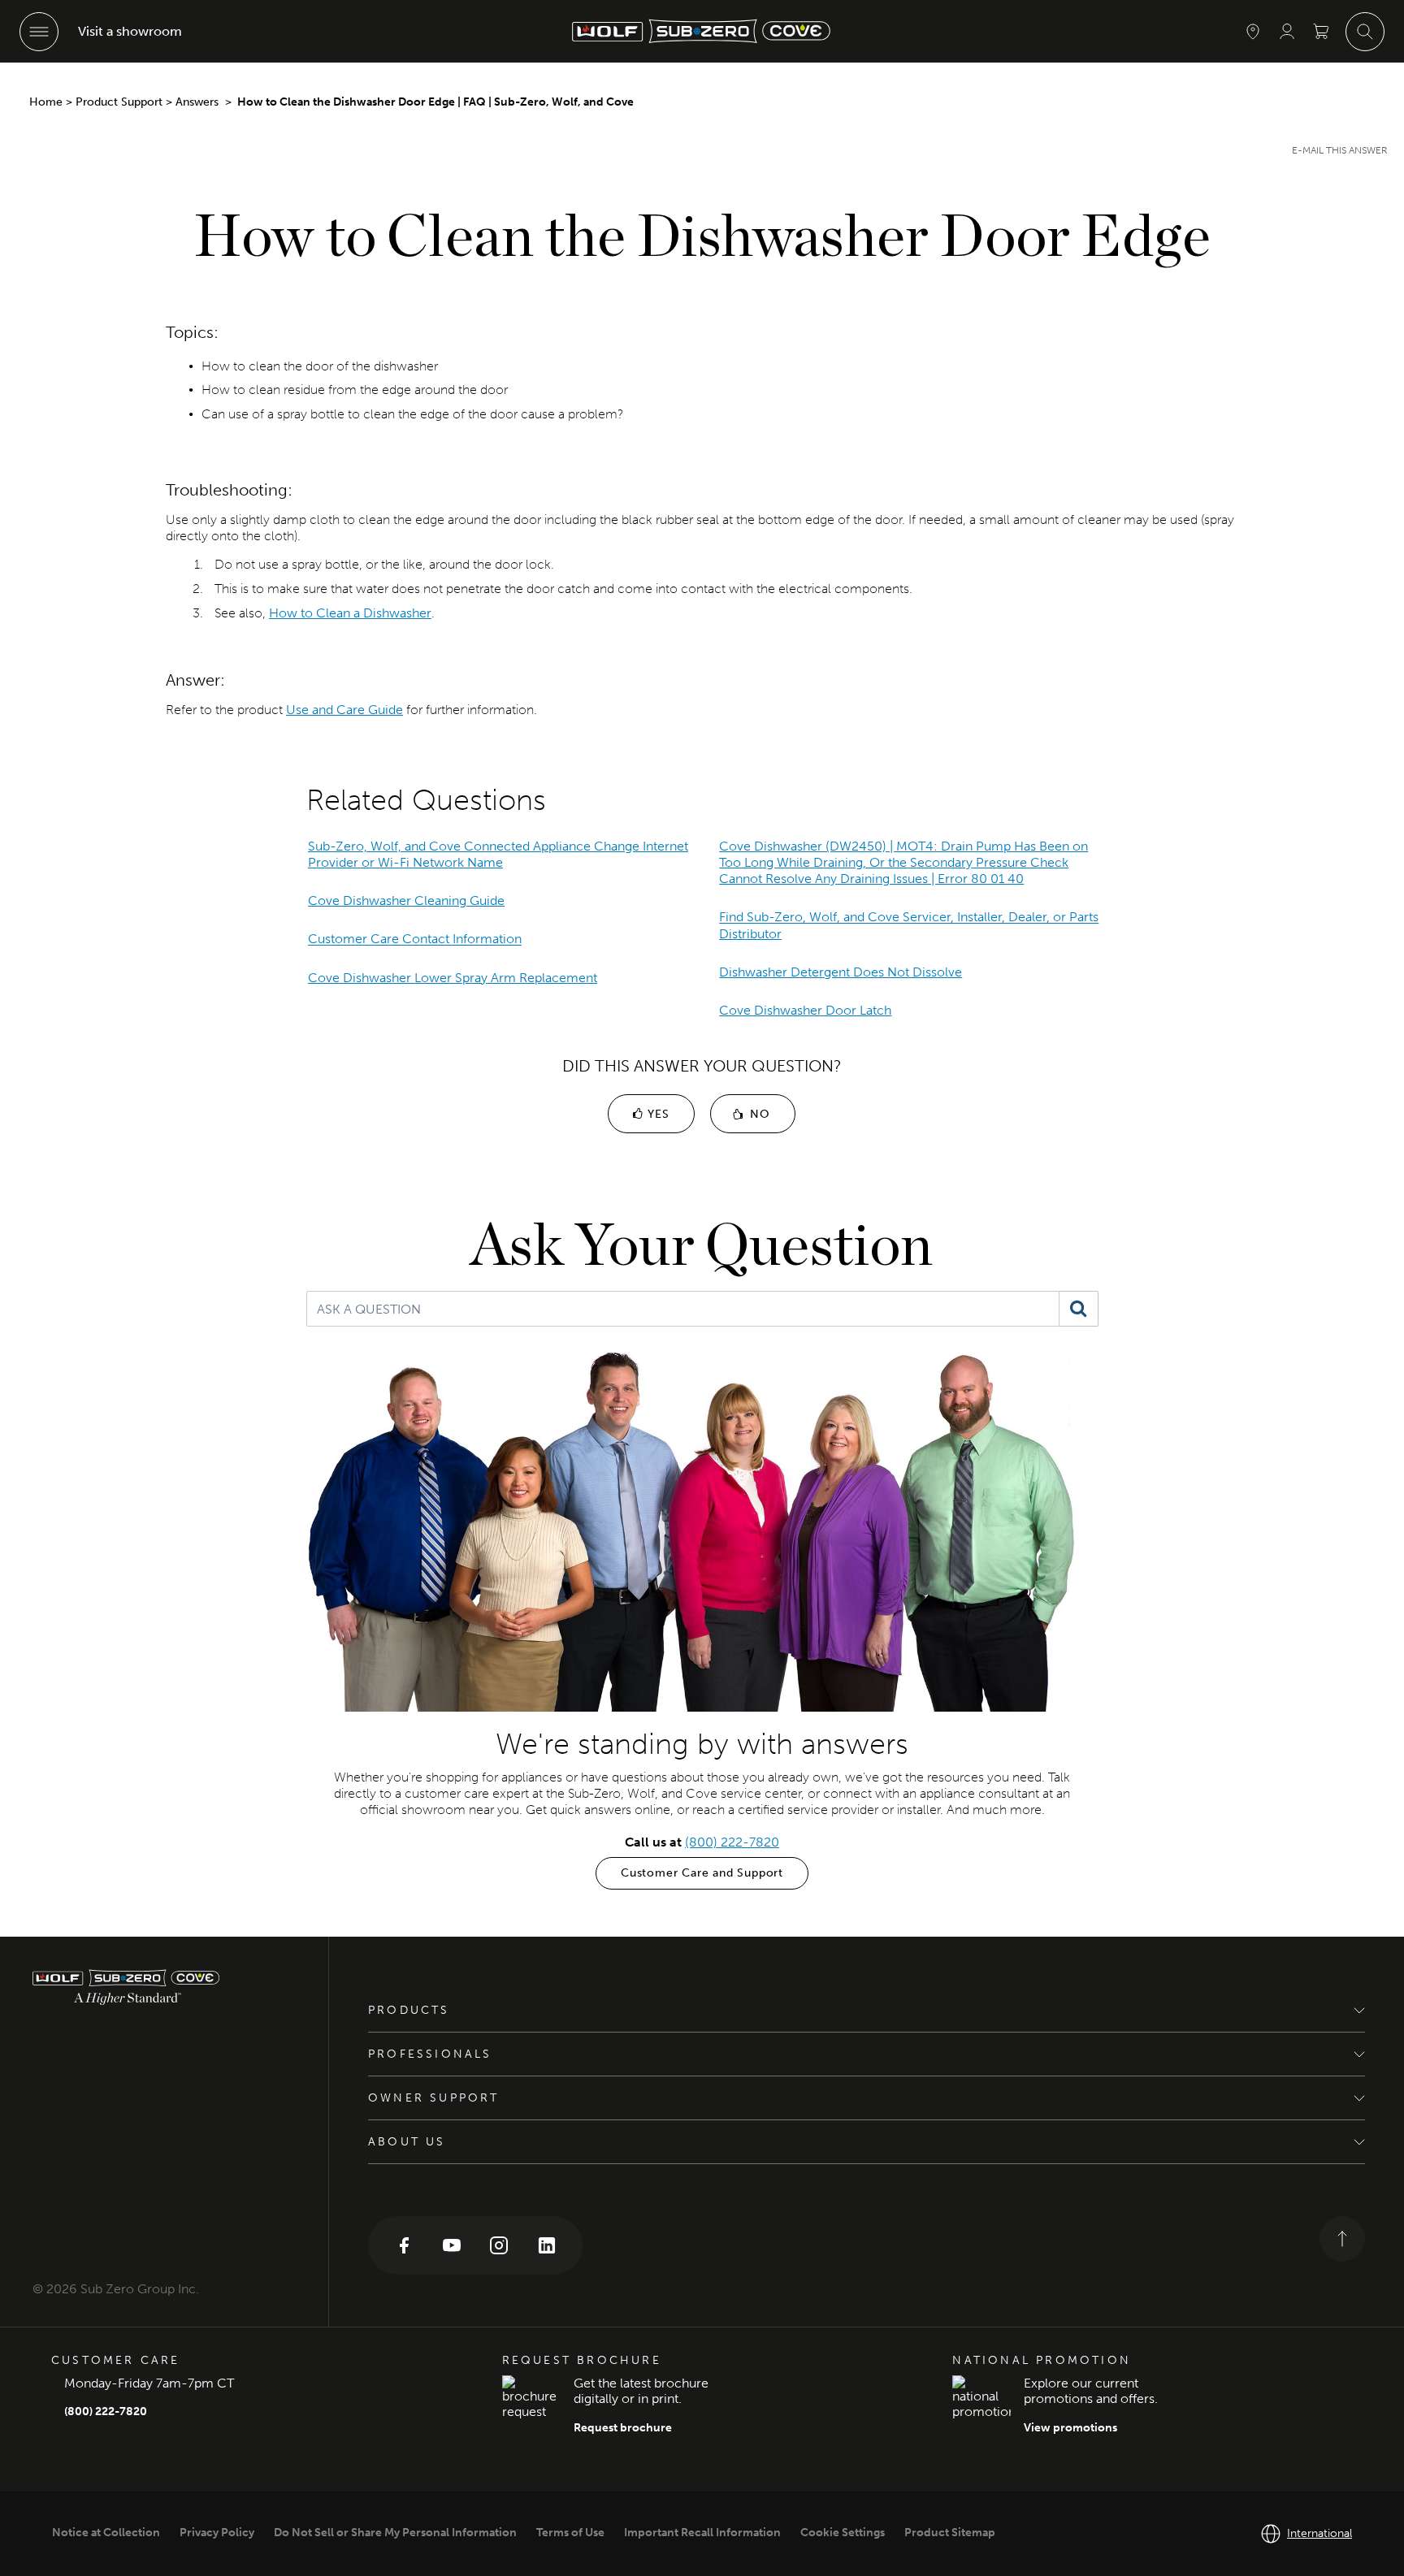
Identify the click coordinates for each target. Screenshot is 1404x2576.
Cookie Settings (843, 2533)
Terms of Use (570, 2533)
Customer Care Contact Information (415, 939)
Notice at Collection (106, 2533)
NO (758, 1114)
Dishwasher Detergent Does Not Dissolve (841, 972)
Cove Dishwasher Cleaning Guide (406, 901)
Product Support (119, 102)
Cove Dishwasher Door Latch (805, 1010)
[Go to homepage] (164, 1987)
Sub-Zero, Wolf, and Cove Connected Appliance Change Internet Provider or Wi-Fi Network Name (498, 854)
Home (46, 102)
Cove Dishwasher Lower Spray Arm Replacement (453, 978)
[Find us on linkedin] (547, 2244)
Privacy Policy (217, 2533)
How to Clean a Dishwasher (350, 613)
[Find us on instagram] (499, 2244)
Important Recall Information (702, 2533)
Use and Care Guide (344, 710)
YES (656, 1114)
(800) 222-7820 (732, 1842)
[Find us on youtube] (452, 2244)
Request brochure (623, 2428)
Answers (199, 102)
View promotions (1070, 2428)
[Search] (1079, 1309)
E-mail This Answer (1340, 150)
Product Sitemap (950, 2533)
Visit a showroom (130, 31)
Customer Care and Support (702, 1873)
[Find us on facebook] (404, 2244)
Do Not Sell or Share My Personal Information (395, 2533)
